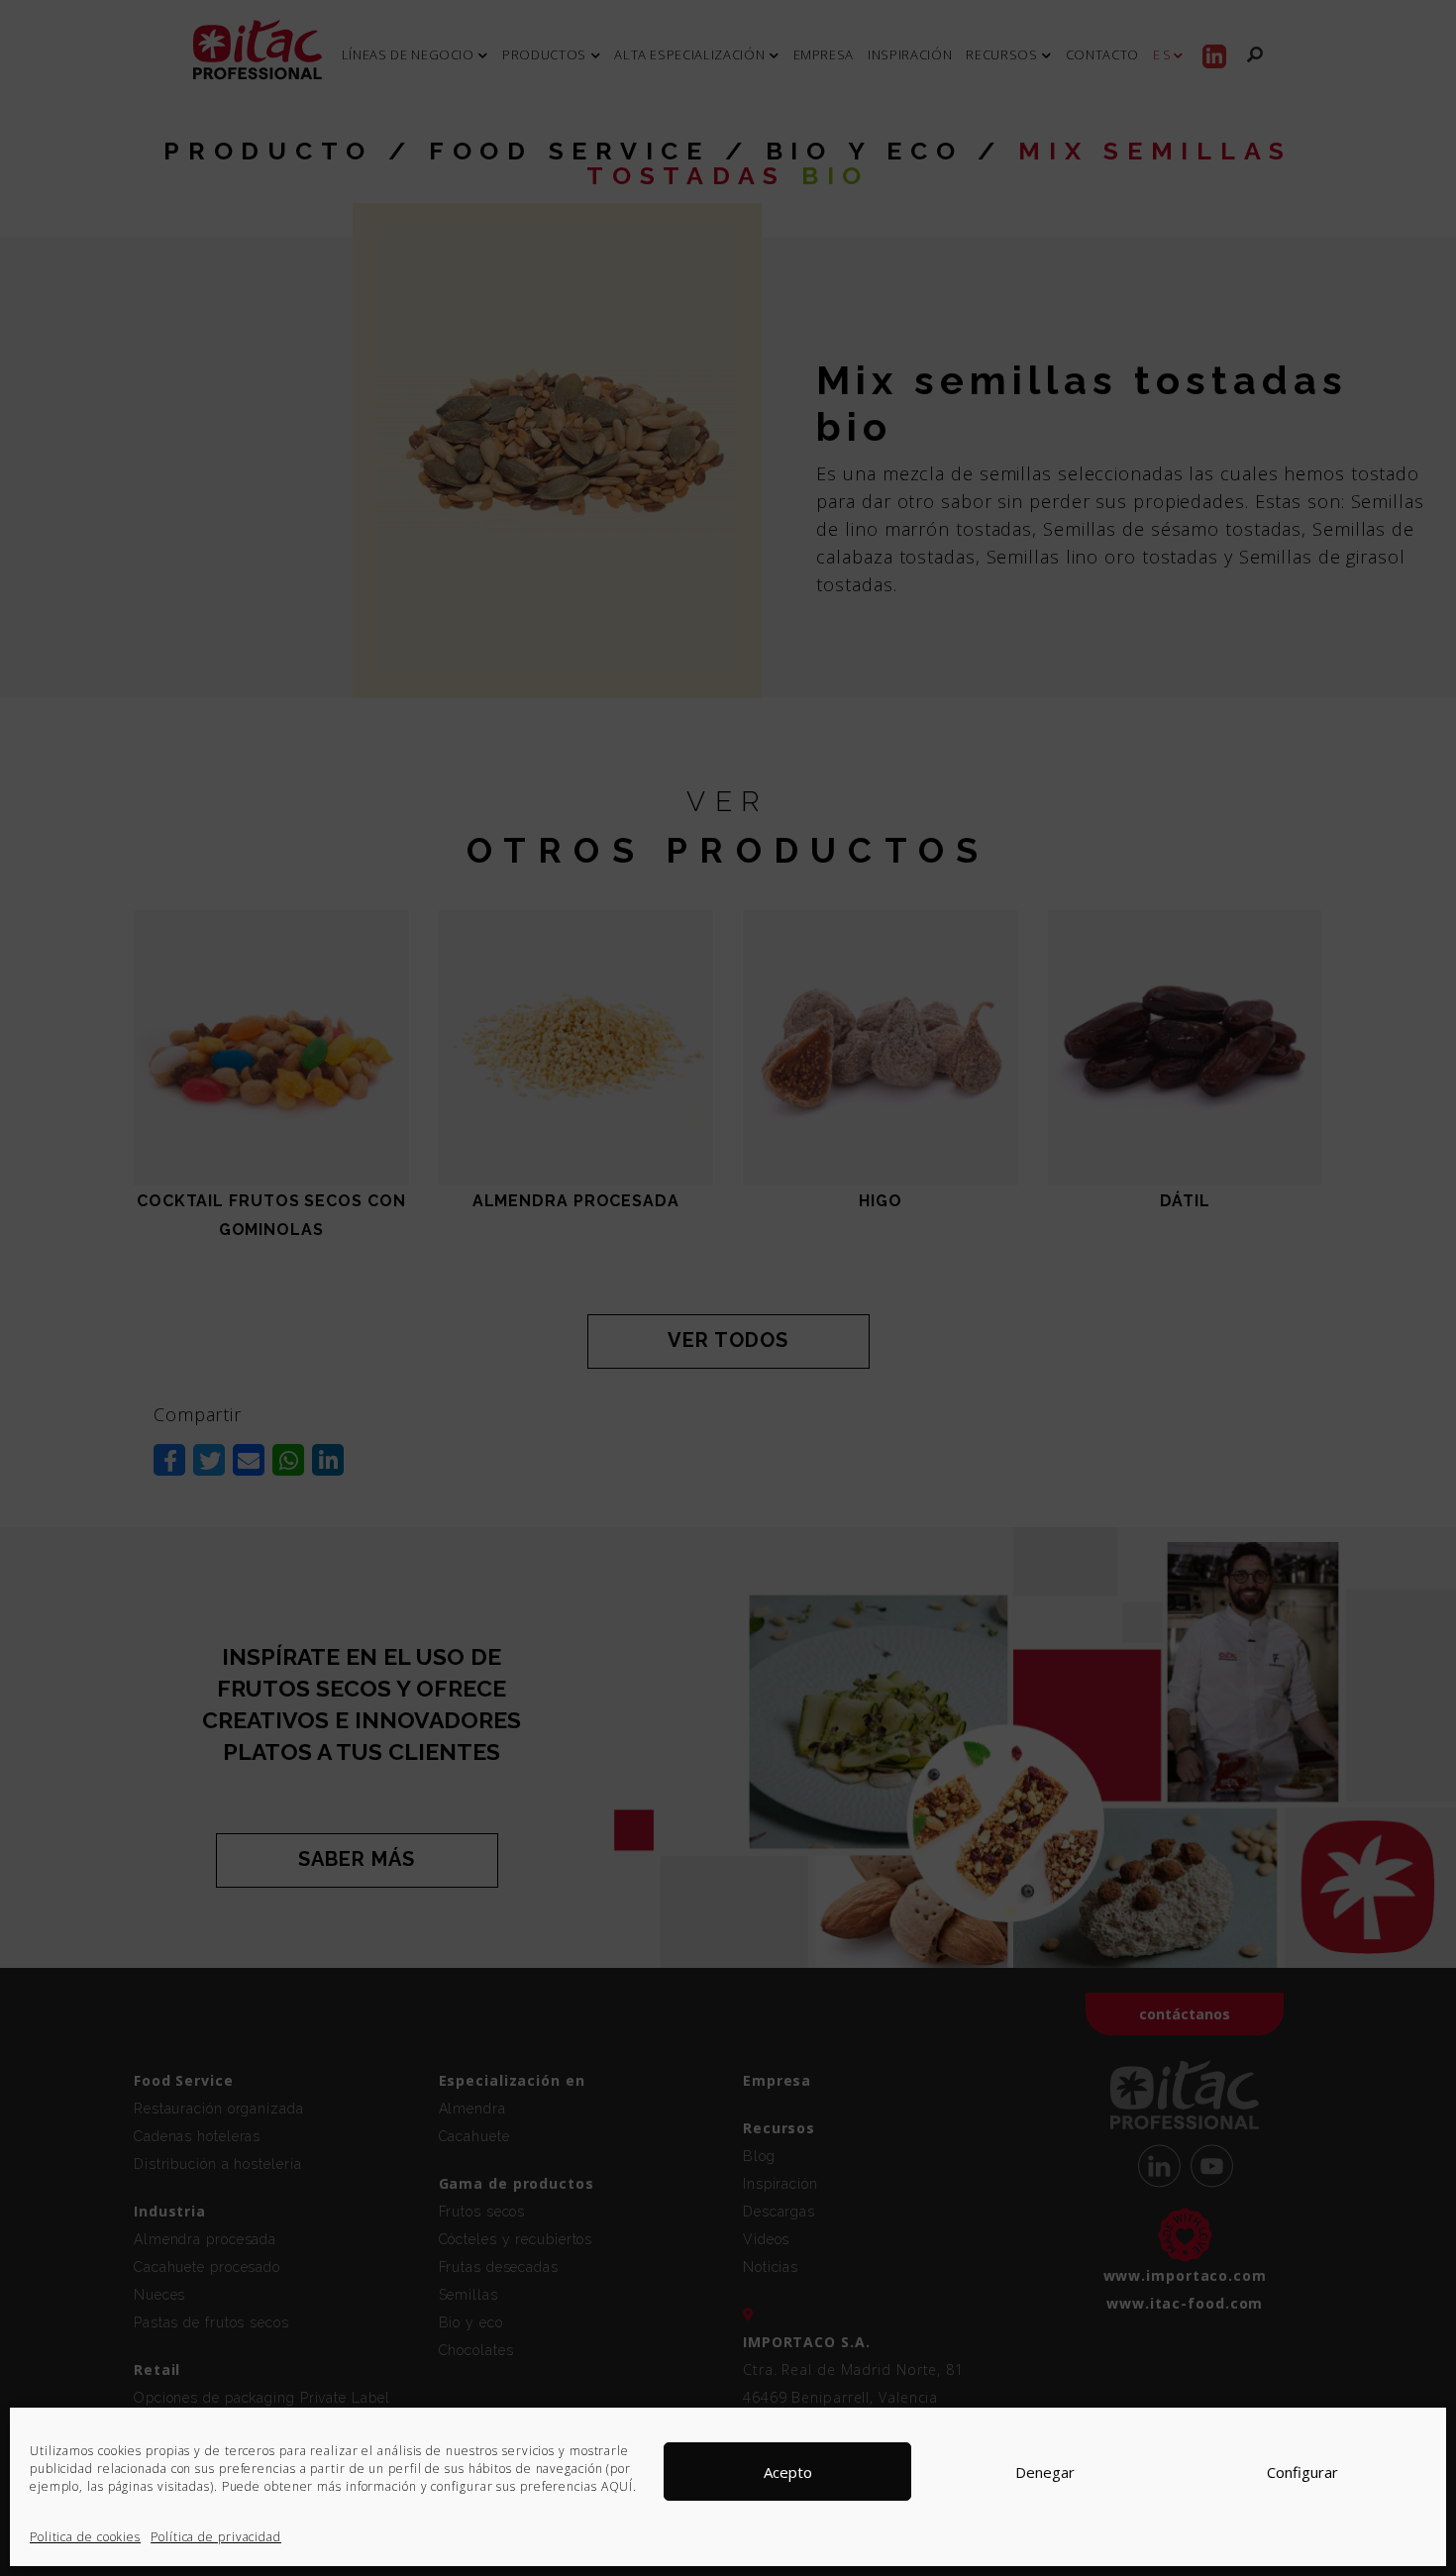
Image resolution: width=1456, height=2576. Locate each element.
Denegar (1045, 2472)
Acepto (788, 2472)
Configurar (1302, 2472)
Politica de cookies (85, 2537)
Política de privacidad (216, 2537)
